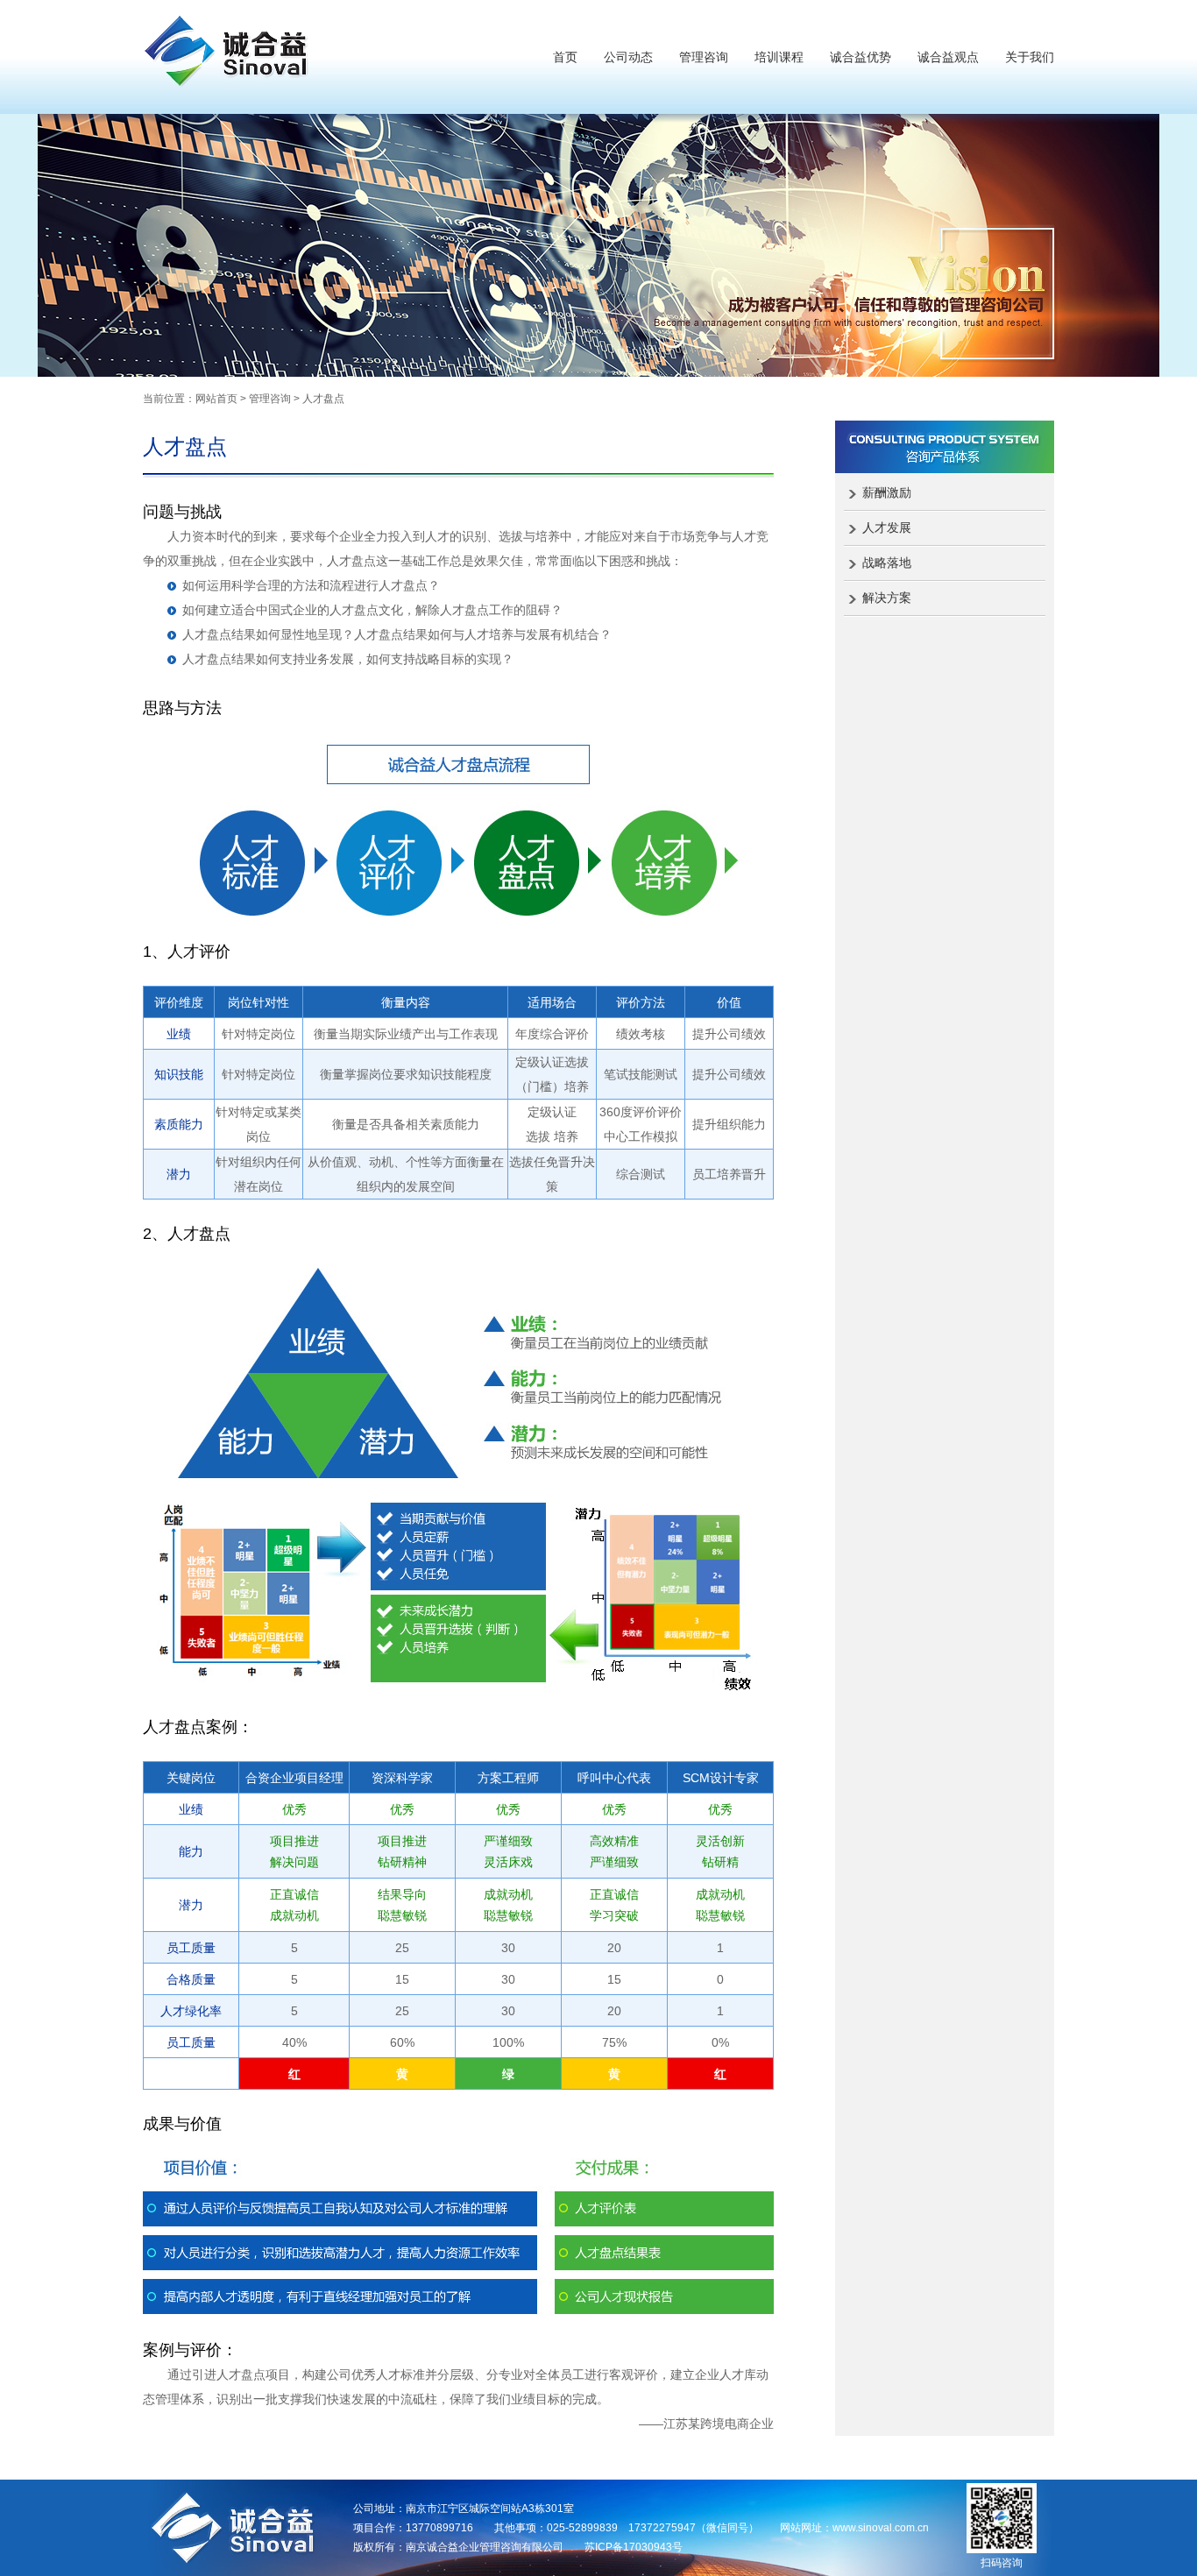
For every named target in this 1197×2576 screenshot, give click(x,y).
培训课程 (779, 57)
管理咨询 (704, 57)
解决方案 (887, 598)
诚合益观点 (948, 57)
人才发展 (887, 527)
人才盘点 (323, 399)
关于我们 (1030, 57)
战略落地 (887, 563)
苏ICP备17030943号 (634, 2547)
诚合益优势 (861, 57)
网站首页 (216, 399)
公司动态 (628, 57)
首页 (565, 57)
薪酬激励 (887, 492)
